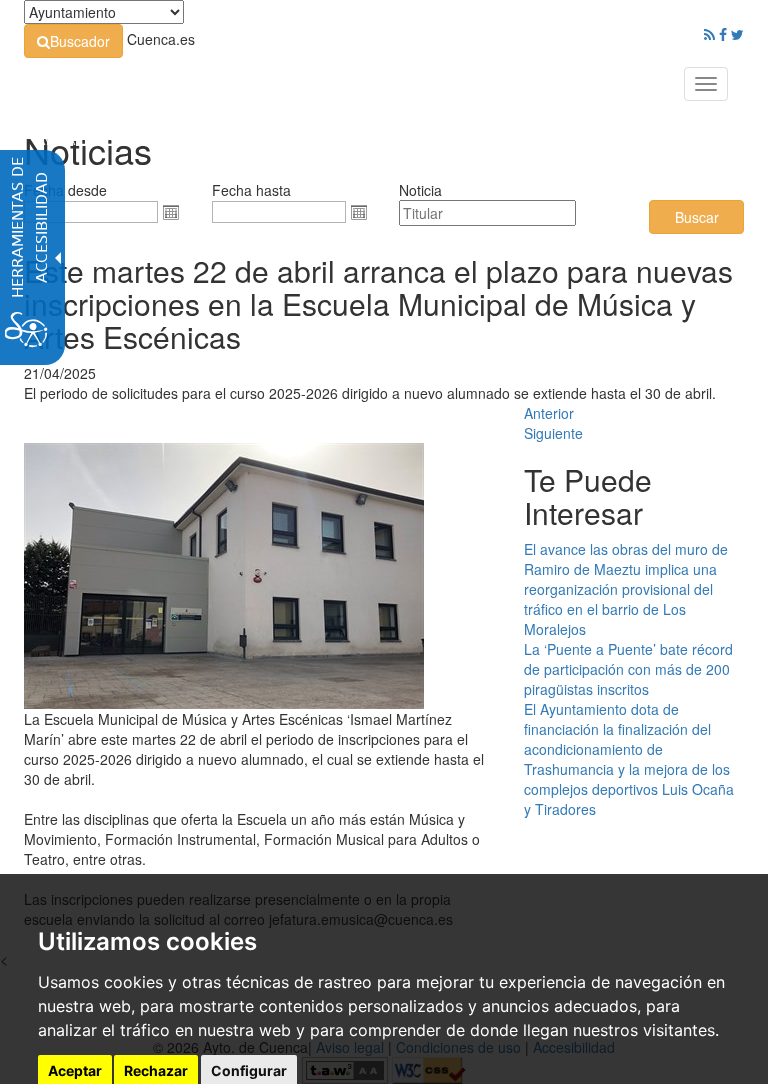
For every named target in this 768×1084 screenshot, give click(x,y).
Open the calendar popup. (171, 212)
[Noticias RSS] (709, 34)
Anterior (549, 413)
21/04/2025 (60, 373)
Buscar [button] (697, 217)
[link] (73, 41)
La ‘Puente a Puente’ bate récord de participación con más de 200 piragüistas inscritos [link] (628, 669)
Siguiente (553, 433)
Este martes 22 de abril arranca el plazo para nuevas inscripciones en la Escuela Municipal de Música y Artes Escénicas (378, 303)
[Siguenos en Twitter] (737, 34)
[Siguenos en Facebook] (723, 34)
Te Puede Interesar (588, 496)
